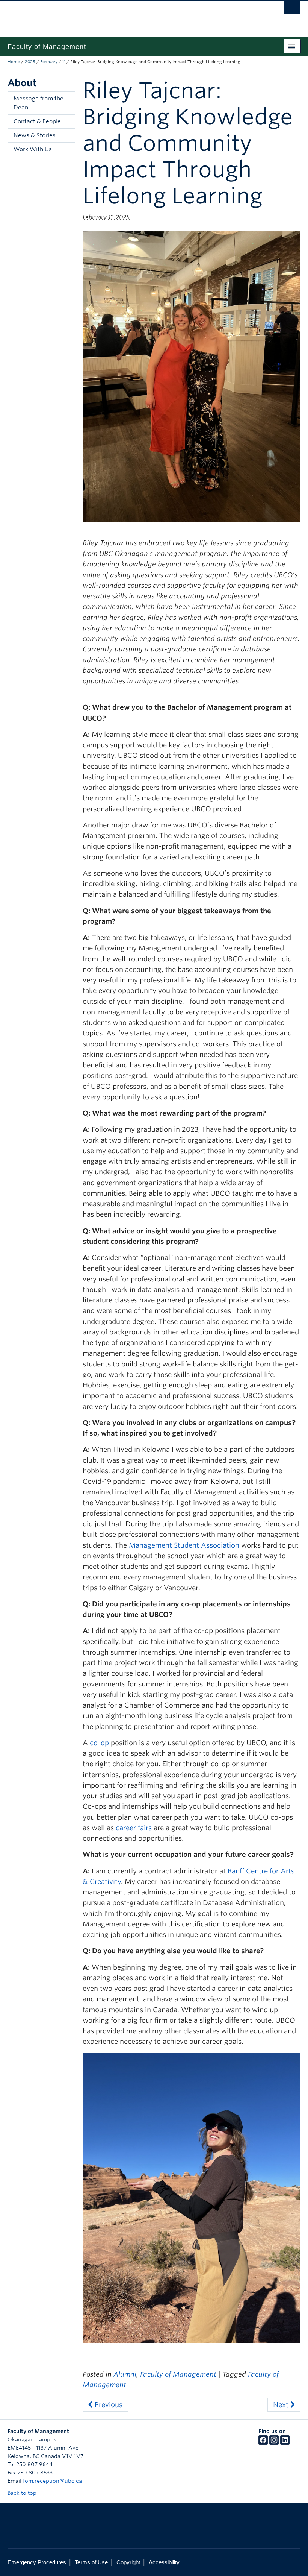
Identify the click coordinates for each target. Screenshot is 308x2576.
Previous (108, 2405)
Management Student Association (184, 1545)
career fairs (134, 1828)
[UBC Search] (292, 9)
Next (282, 2405)
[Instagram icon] (274, 2443)
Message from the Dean (38, 103)
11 (64, 62)
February (49, 62)
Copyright (128, 2562)
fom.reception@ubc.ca (52, 2481)
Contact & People (37, 121)
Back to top (23, 2493)
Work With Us (33, 149)
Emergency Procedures (37, 2562)
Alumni (125, 2374)
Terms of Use (91, 2562)
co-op (99, 1743)
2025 (30, 62)
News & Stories (35, 135)
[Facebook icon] (263, 2443)
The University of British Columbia (132, 15)
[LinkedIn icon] (285, 2443)
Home (14, 62)
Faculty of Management (178, 2374)
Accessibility (164, 2562)
